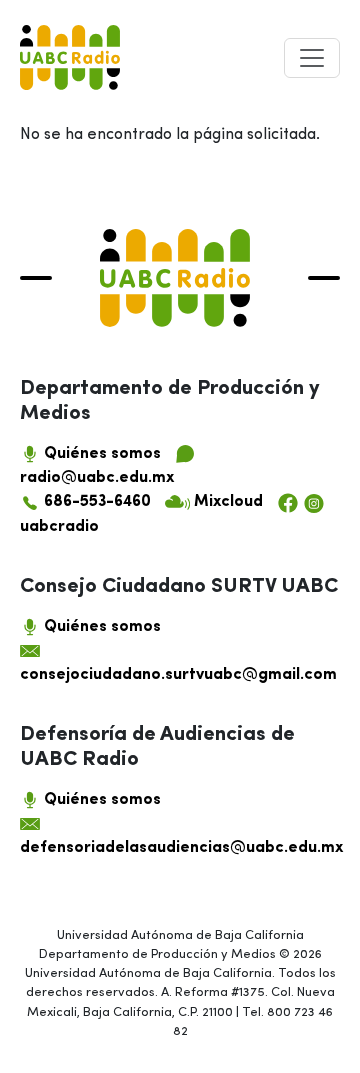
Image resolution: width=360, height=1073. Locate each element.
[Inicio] (70, 57)
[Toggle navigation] (312, 58)
